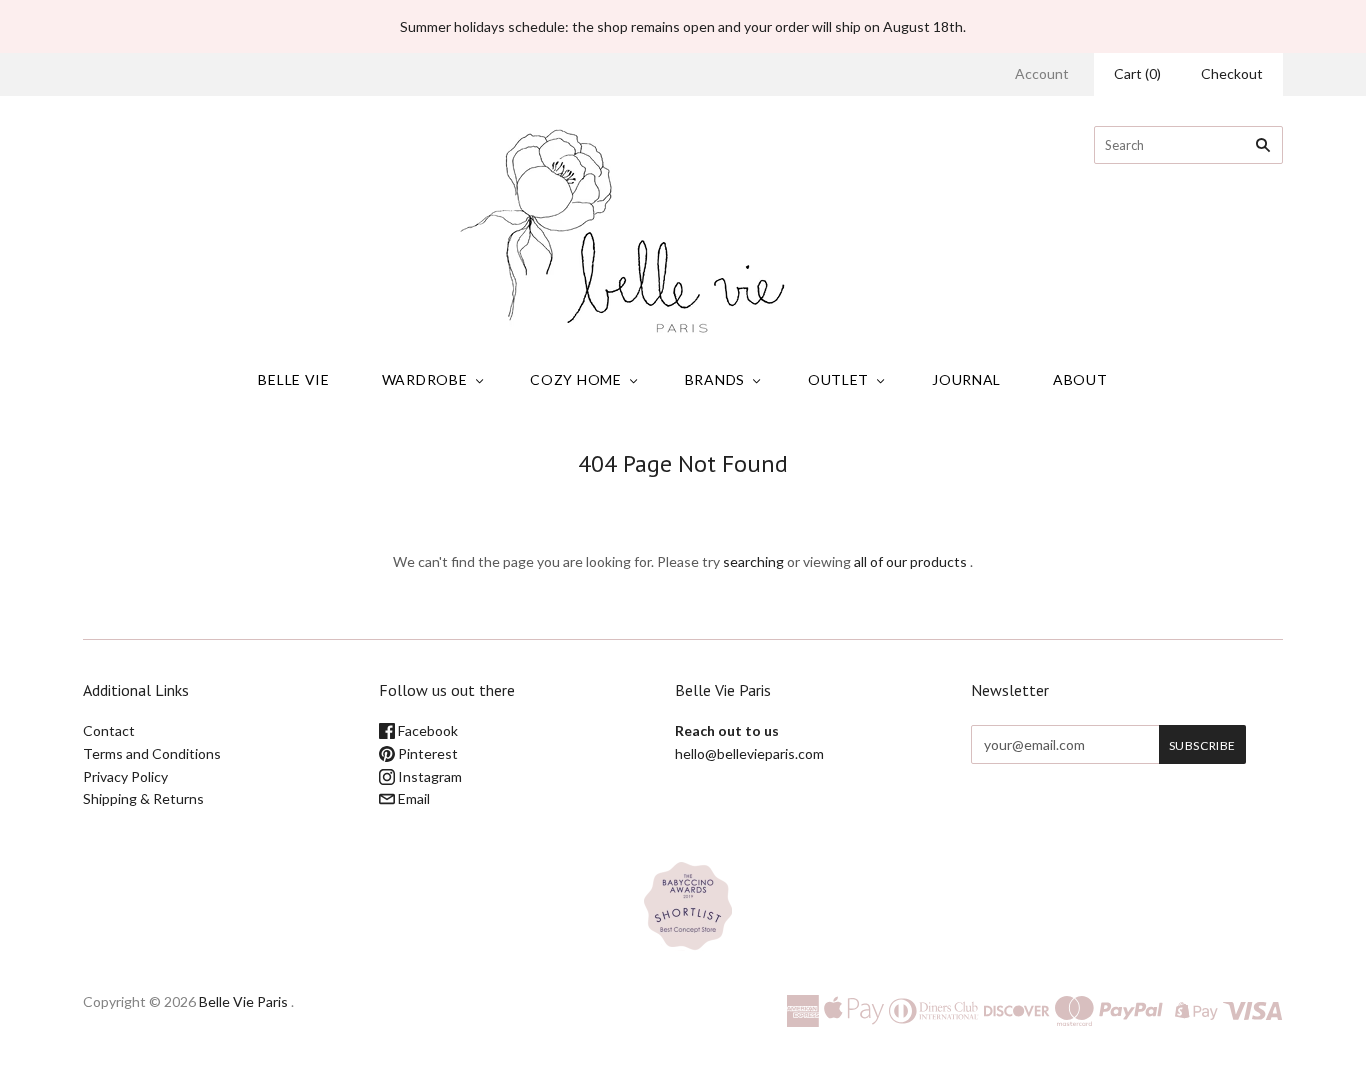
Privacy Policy (125, 776)
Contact (109, 730)
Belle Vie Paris (243, 1001)
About (1080, 379)
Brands (715, 379)
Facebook (426, 730)
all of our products (910, 561)
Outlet (838, 379)
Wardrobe (425, 379)
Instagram (428, 776)
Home (665, 499)
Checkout (1232, 73)
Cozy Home (575, 379)
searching (753, 561)
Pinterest (426, 753)
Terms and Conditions (152, 753)
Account (1042, 73)
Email (412, 798)
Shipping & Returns (143, 798)
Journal (966, 379)
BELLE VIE (293, 379)
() (1137, 73)
